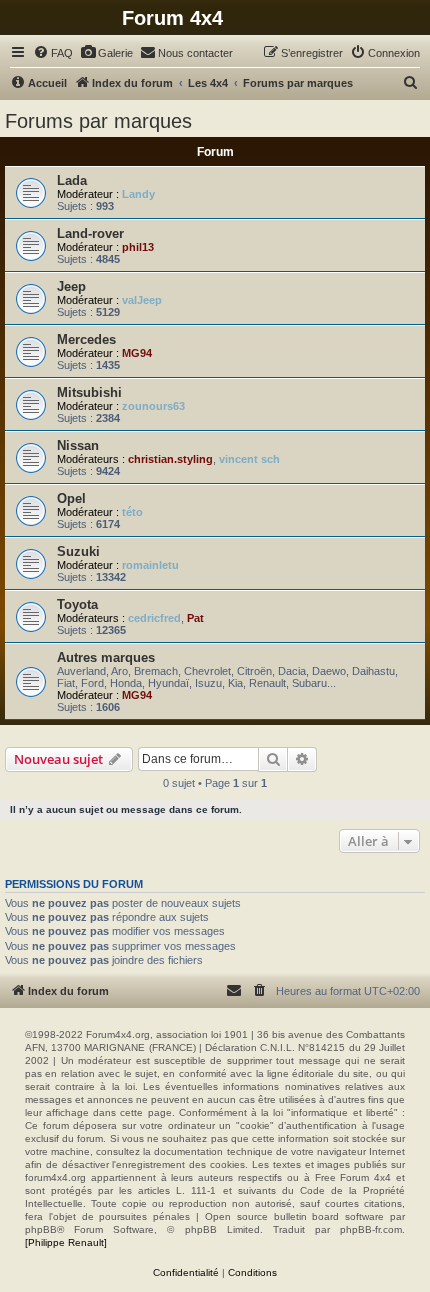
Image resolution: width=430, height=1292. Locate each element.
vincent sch (249, 459)
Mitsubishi (89, 392)
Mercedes (86, 339)
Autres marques (106, 657)
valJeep (142, 300)
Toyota (77, 604)
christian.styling (170, 459)
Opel (71, 498)
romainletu (150, 565)
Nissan (78, 445)
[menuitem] (53, 53)
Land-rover (90, 233)
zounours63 (153, 406)
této (132, 512)
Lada (72, 180)
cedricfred (154, 618)
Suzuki (78, 551)
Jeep (71, 286)
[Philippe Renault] (66, 1242)
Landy (138, 194)
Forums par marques (98, 121)
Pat (195, 618)
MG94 (137, 353)
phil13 (138, 247)
